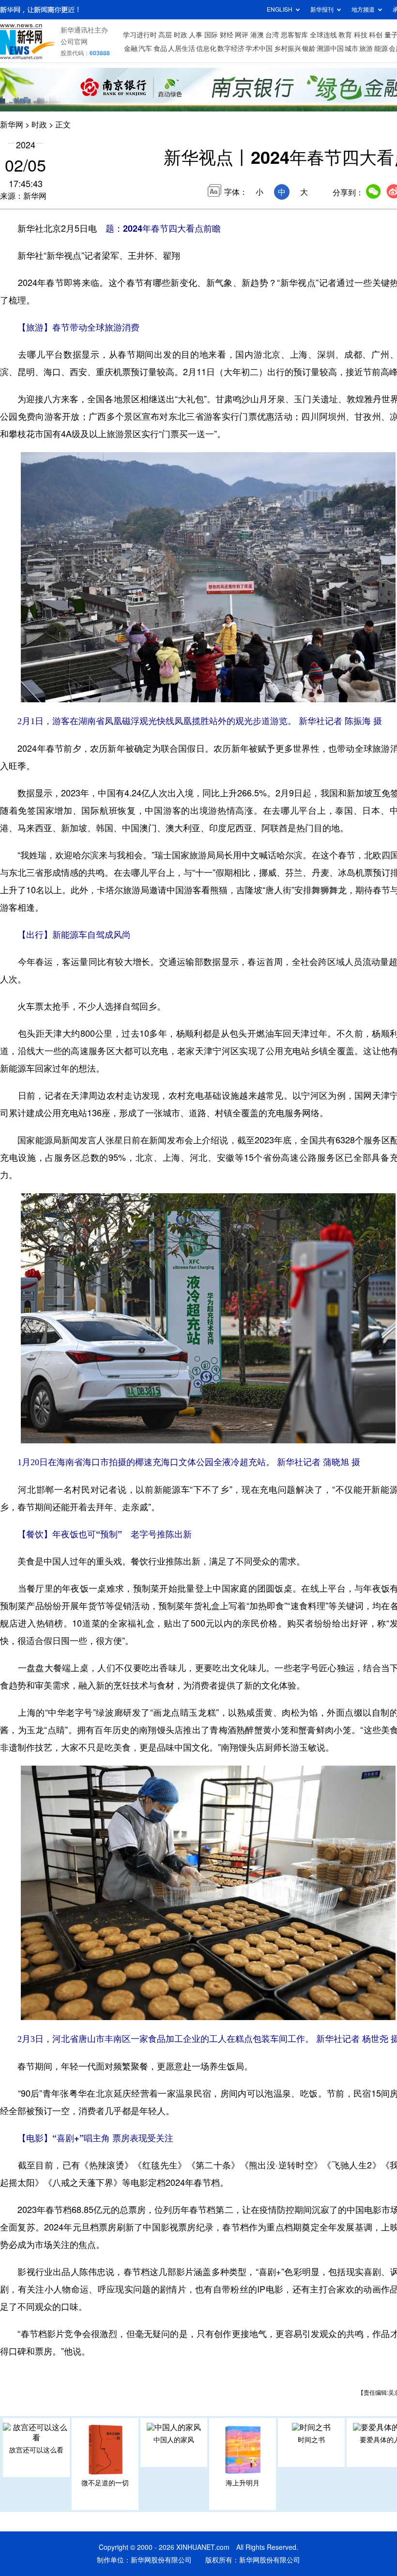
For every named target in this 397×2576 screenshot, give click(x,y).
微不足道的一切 (105, 2483)
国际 (211, 35)
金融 (131, 48)
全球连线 (323, 35)
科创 (376, 35)
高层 (165, 35)
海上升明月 (243, 2483)
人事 (196, 35)
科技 (361, 35)
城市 (351, 48)
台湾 (272, 35)
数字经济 (231, 48)
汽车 (145, 48)
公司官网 (74, 42)
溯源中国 (330, 48)
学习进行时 (140, 35)
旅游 (366, 48)
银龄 (309, 48)
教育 (345, 35)
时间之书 (311, 2440)
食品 (160, 48)
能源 (381, 48)
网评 (242, 35)
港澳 (257, 35)
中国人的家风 (174, 2440)
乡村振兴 (288, 48)
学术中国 (259, 48)
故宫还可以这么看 (36, 2450)
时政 (181, 35)
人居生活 (182, 48)
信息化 (206, 48)
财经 (227, 35)
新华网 (12, 125)
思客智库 (294, 35)
